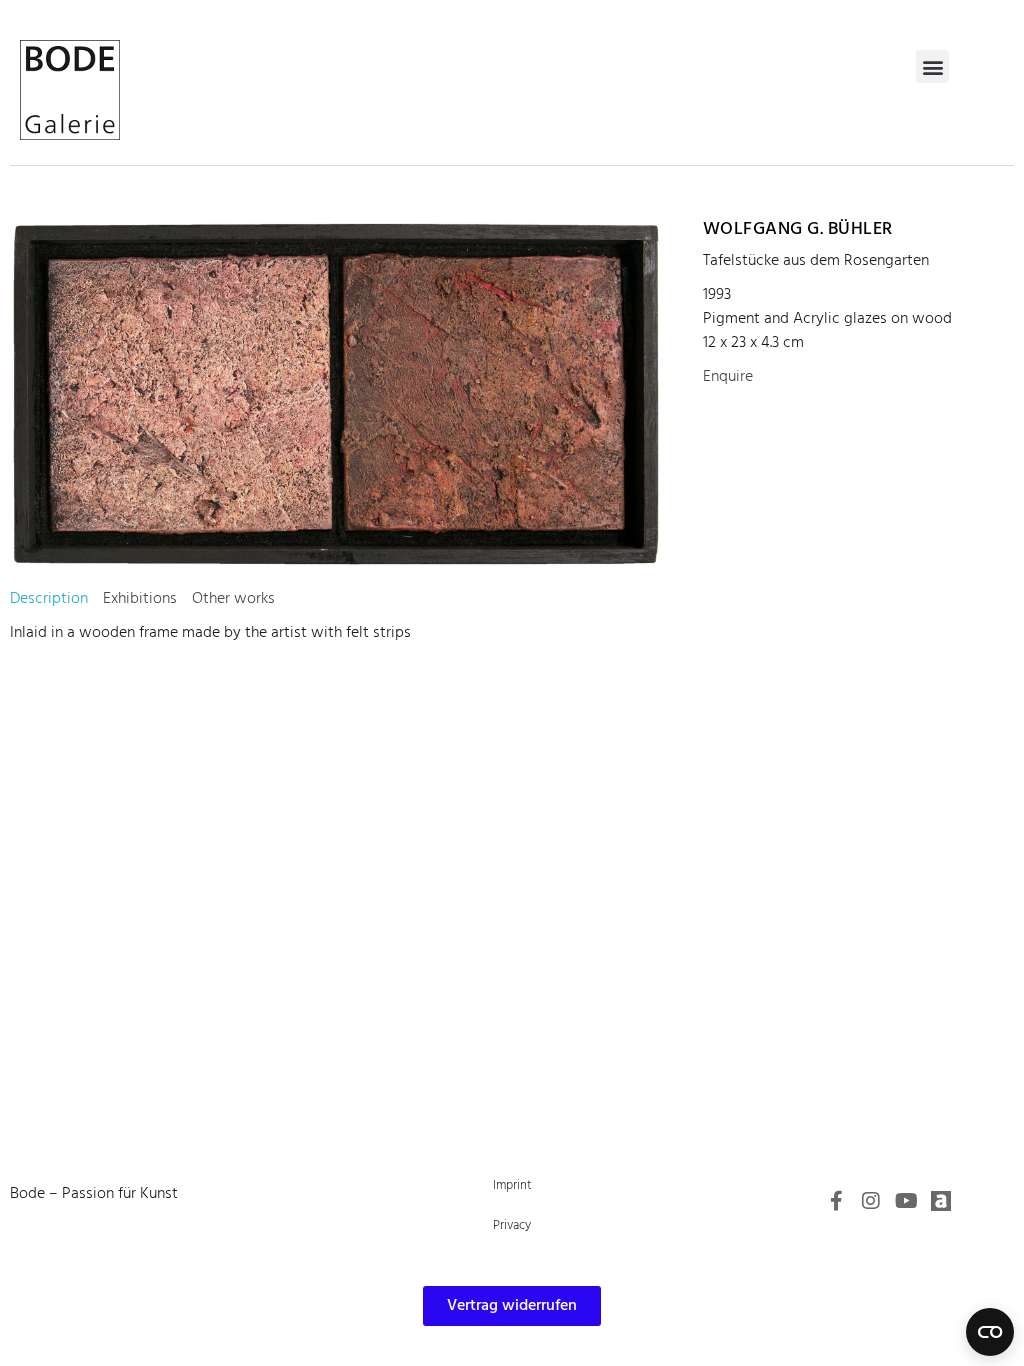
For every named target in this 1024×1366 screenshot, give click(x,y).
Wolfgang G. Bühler (798, 229)
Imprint (512, 1185)
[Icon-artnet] (941, 1201)
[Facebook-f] (836, 1201)
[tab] (49, 599)
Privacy (512, 1225)
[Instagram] (871, 1201)
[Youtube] (906, 1201)
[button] (932, 66)
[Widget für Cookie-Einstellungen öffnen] (990, 1332)
